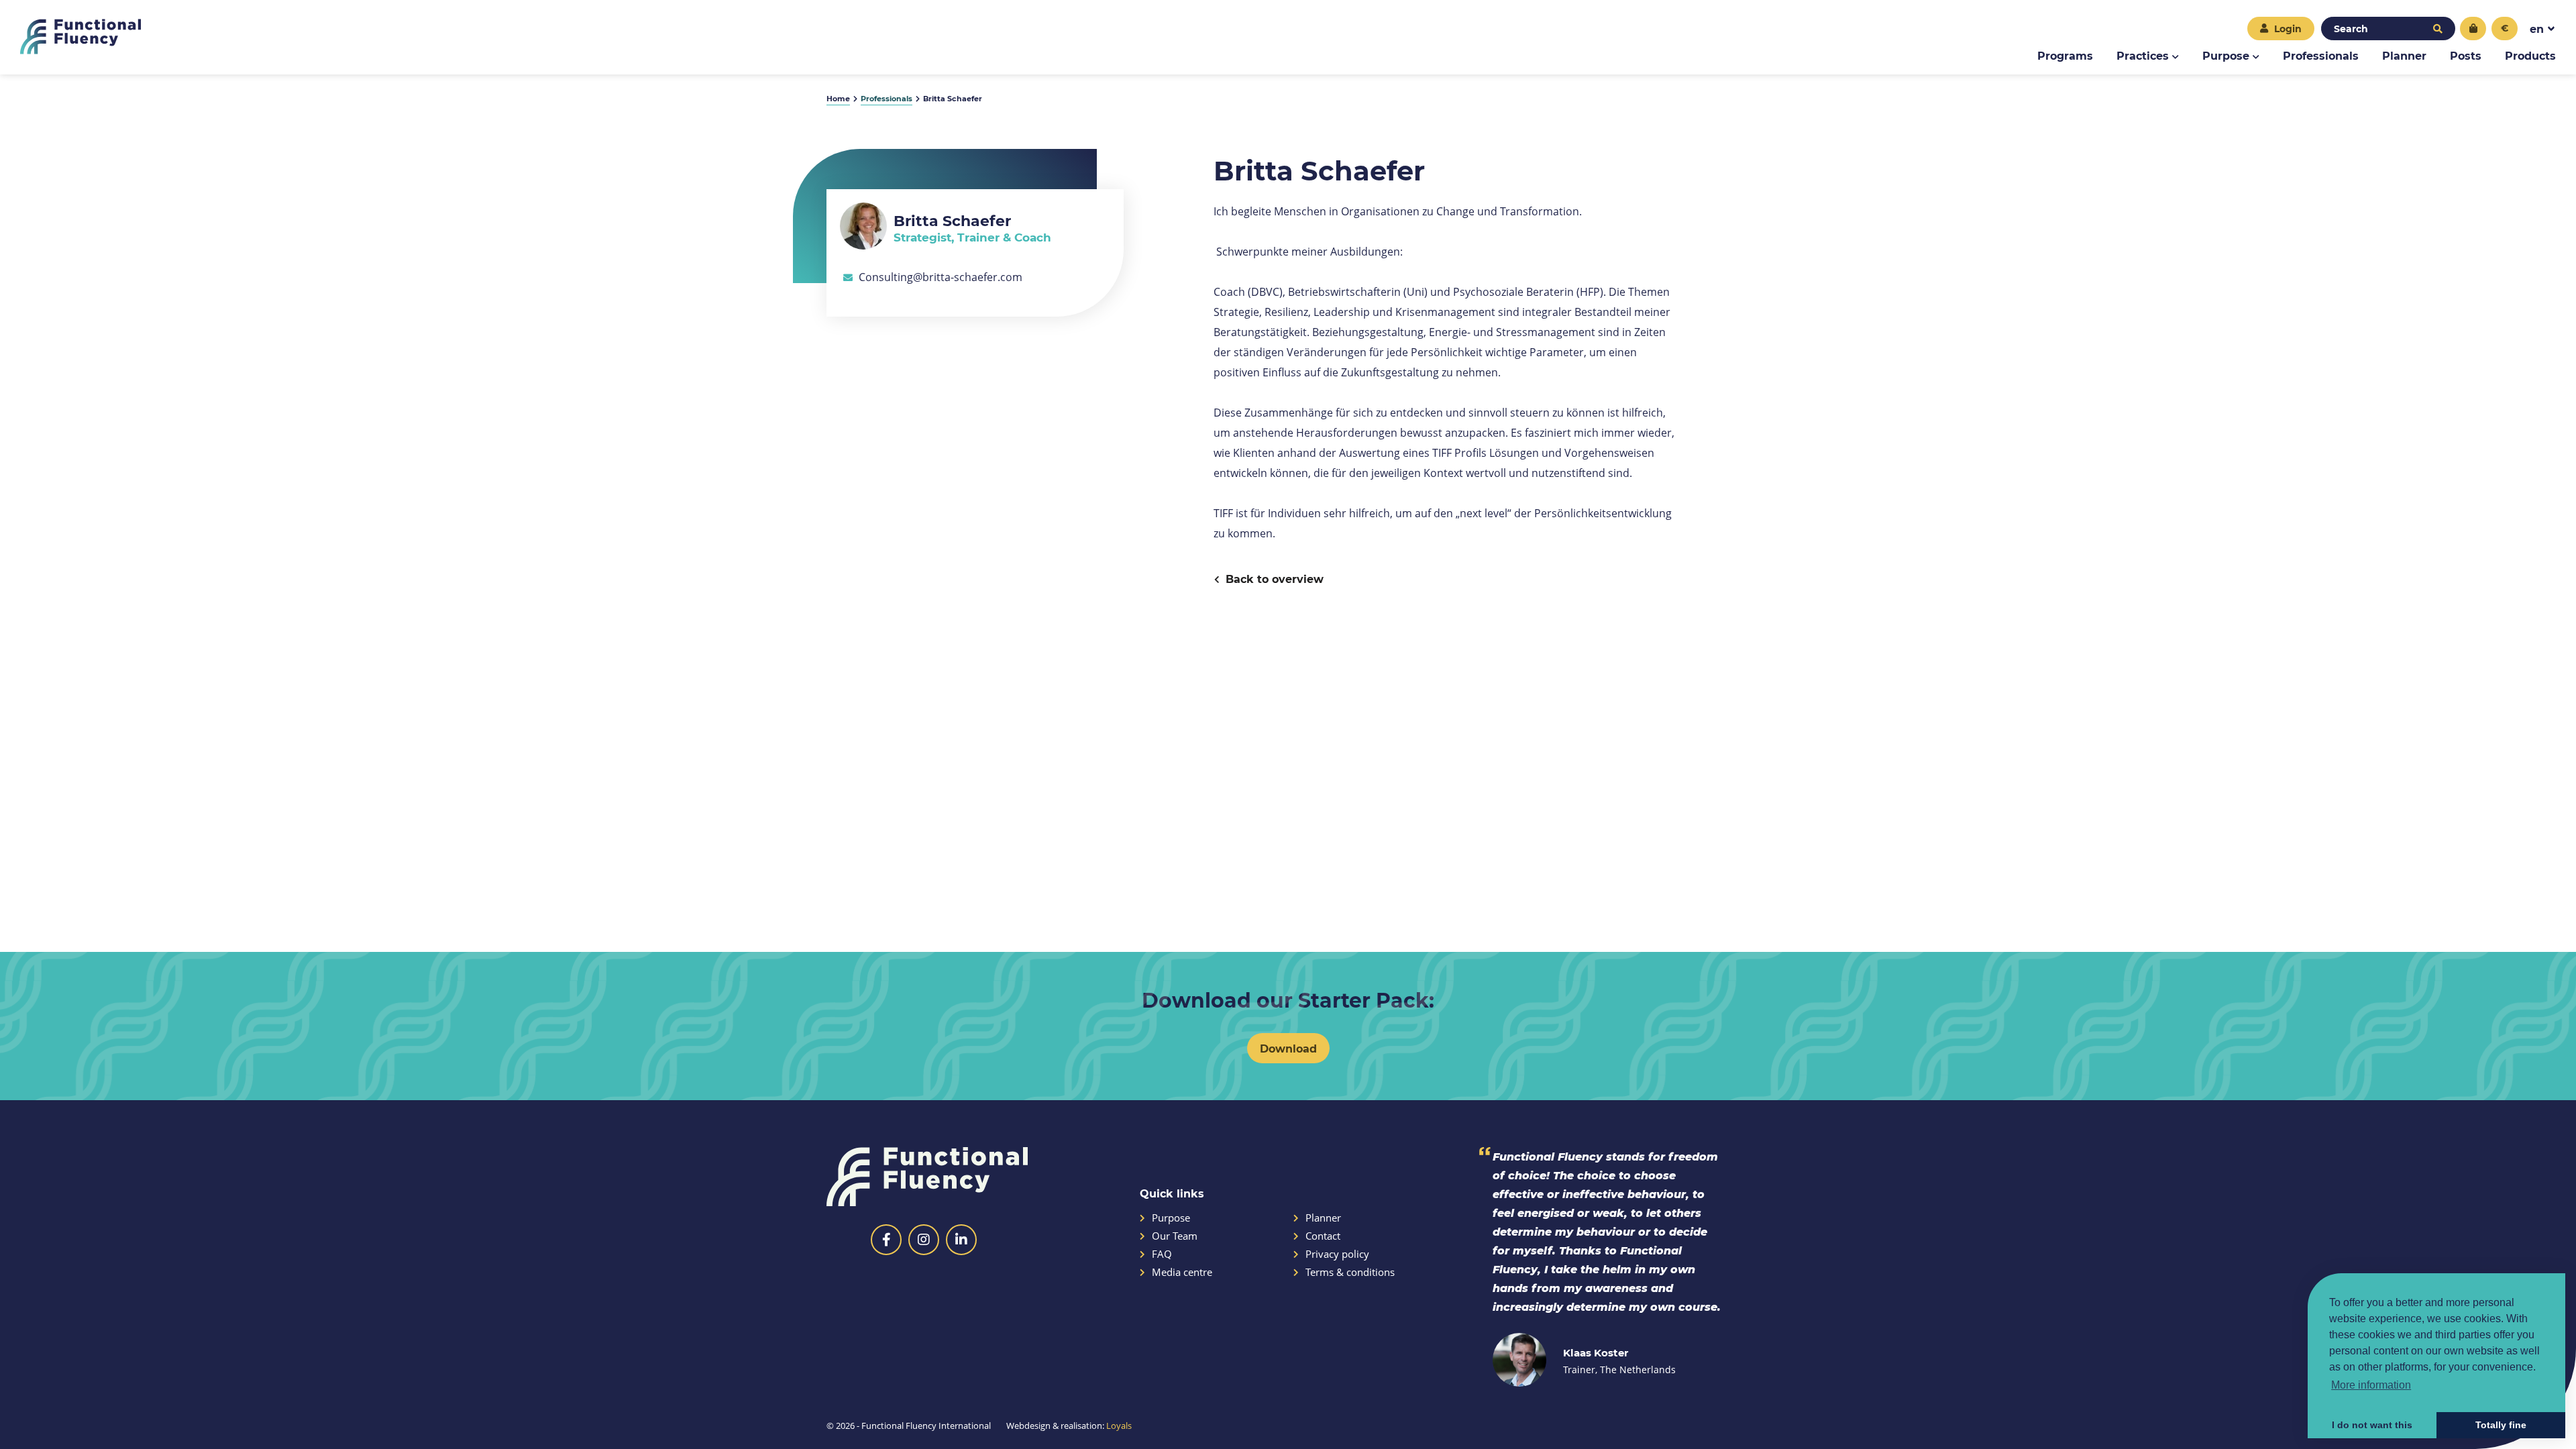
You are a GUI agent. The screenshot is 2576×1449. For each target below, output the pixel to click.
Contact (1323, 1236)
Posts (2466, 55)
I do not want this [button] (2372, 1425)
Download (1288, 1048)
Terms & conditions (1350, 1272)
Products (2530, 55)
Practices (2143, 55)
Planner (2404, 55)
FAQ (1162, 1254)
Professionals (2321, 55)
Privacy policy (1337, 1254)
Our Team (1175, 1236)
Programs (2065, 55)
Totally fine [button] (2501, 1425)
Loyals (1119, 1426)
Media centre (1182, 1272)
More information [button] (2371, 1385)
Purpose (2226, 55)
